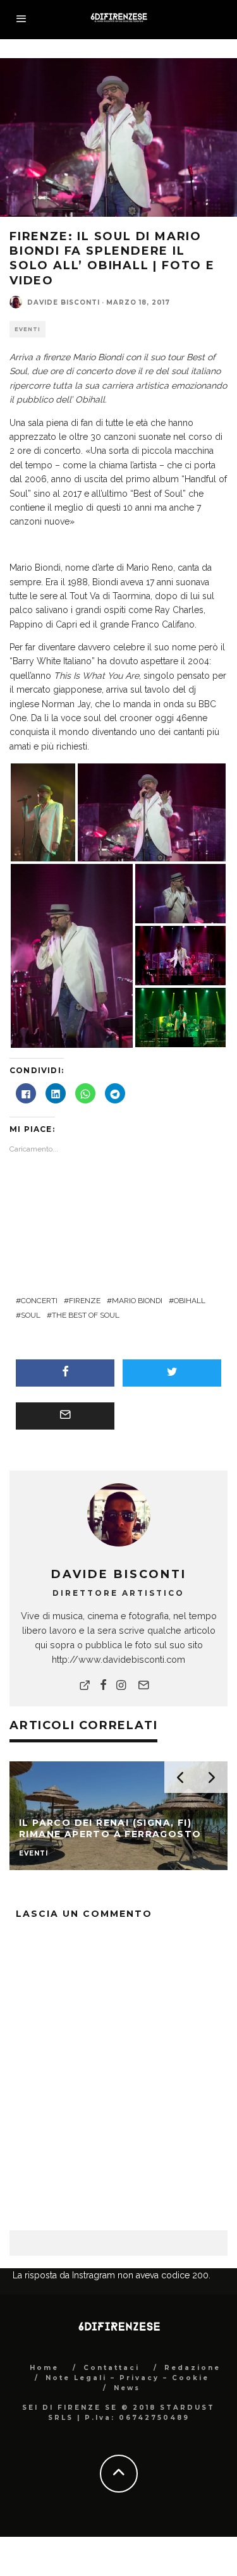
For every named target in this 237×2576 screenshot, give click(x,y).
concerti (39, 1301)
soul (31, 1315)
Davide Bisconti (64, 302)
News (127, 2388)
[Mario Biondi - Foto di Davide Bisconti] (43, 811)
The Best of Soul (86, 1315)
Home (44, 2368)
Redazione (192, 2368)
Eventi (27, 329)
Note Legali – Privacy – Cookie (127, 2378)
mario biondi (137, 1301)
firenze (85, 1301)
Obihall (190, 1301)
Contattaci (112, 2368)
